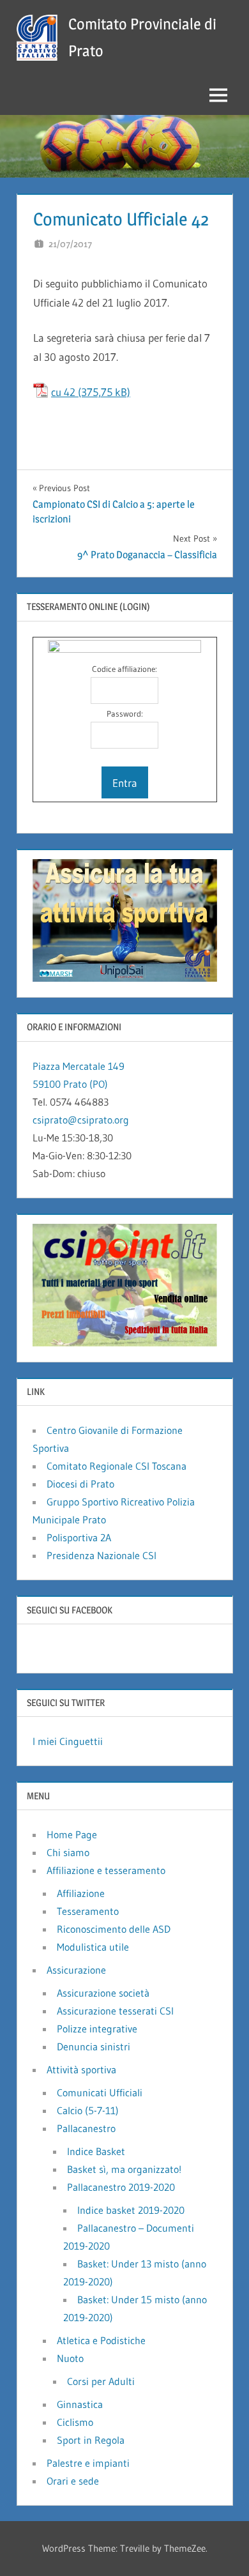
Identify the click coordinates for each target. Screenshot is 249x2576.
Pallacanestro (86, 2128)
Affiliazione (81, 1893)
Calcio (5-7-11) (88, 2110)
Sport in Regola (91, 2440)
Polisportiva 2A (79, 1537)
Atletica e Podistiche (101, 2340)
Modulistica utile (93, 1947)
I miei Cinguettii (68, 1741)
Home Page (72, 1834)
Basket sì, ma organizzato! (124, 2169)
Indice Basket (96, 2151)
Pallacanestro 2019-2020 (121, 2187)
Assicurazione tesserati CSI (115, 2011)
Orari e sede (73, 2481)
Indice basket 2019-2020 (131, 2210)
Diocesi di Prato (80, 1484)
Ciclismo (75, 2422)
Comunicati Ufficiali (100, 2092)
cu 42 (63, 392)
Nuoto (70, 2358)
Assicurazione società (103, 1993)
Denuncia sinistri (94, 2046)
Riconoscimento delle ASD (114, 1929)
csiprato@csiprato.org (81, 1120)
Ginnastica (80, 2404)
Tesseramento (88, 1911)
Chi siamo (68, 1852)
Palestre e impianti (88, 2463)
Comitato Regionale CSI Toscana (117, 1466)
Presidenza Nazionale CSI (102, 1555)
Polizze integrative (97, 2029)
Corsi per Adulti (101, 2381)
